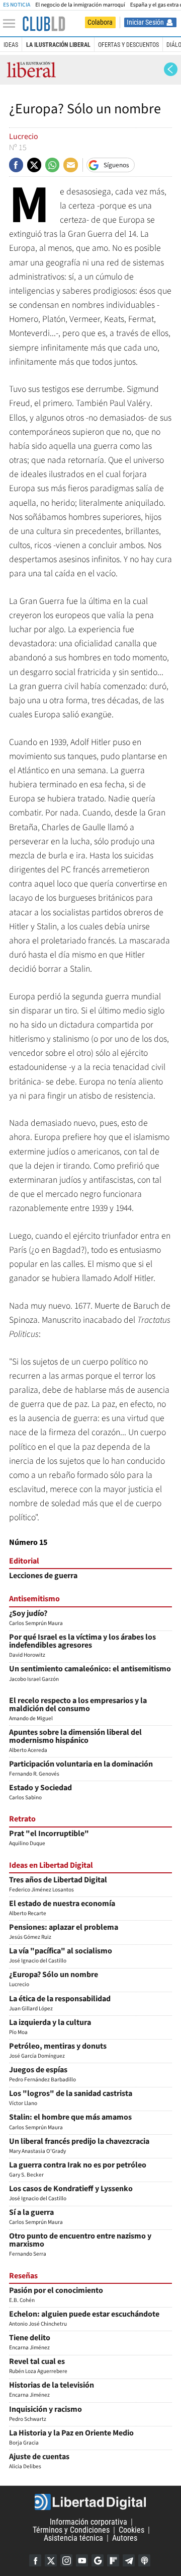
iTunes (144, 2560)
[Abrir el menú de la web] (12, 24)
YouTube (82, 2560)
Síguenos (116, 165)
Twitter (51, 2560)
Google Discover (98, 2560)
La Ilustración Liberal (58, 45)
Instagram (66, 2560)
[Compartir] (16, 165)
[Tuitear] (34, 165)
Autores (125, 2538)
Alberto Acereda (75, 1742)
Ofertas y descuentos (128, 45)
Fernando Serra (80, 2245)
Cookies (131, 2530)
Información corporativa (88, 2522)
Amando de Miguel (78, 1710)
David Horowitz (82, 1646)
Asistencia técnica (73, 2538)
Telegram (129, 2560)
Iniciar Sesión (145, 22)
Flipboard (113, 2560)
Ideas (11, 45)
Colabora (100, 22)
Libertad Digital (90, 2502)
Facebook (35, 2560)
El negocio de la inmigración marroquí (80, 5)
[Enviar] (52, 165)
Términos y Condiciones (71, 2530)
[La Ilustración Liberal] (44, 24)
